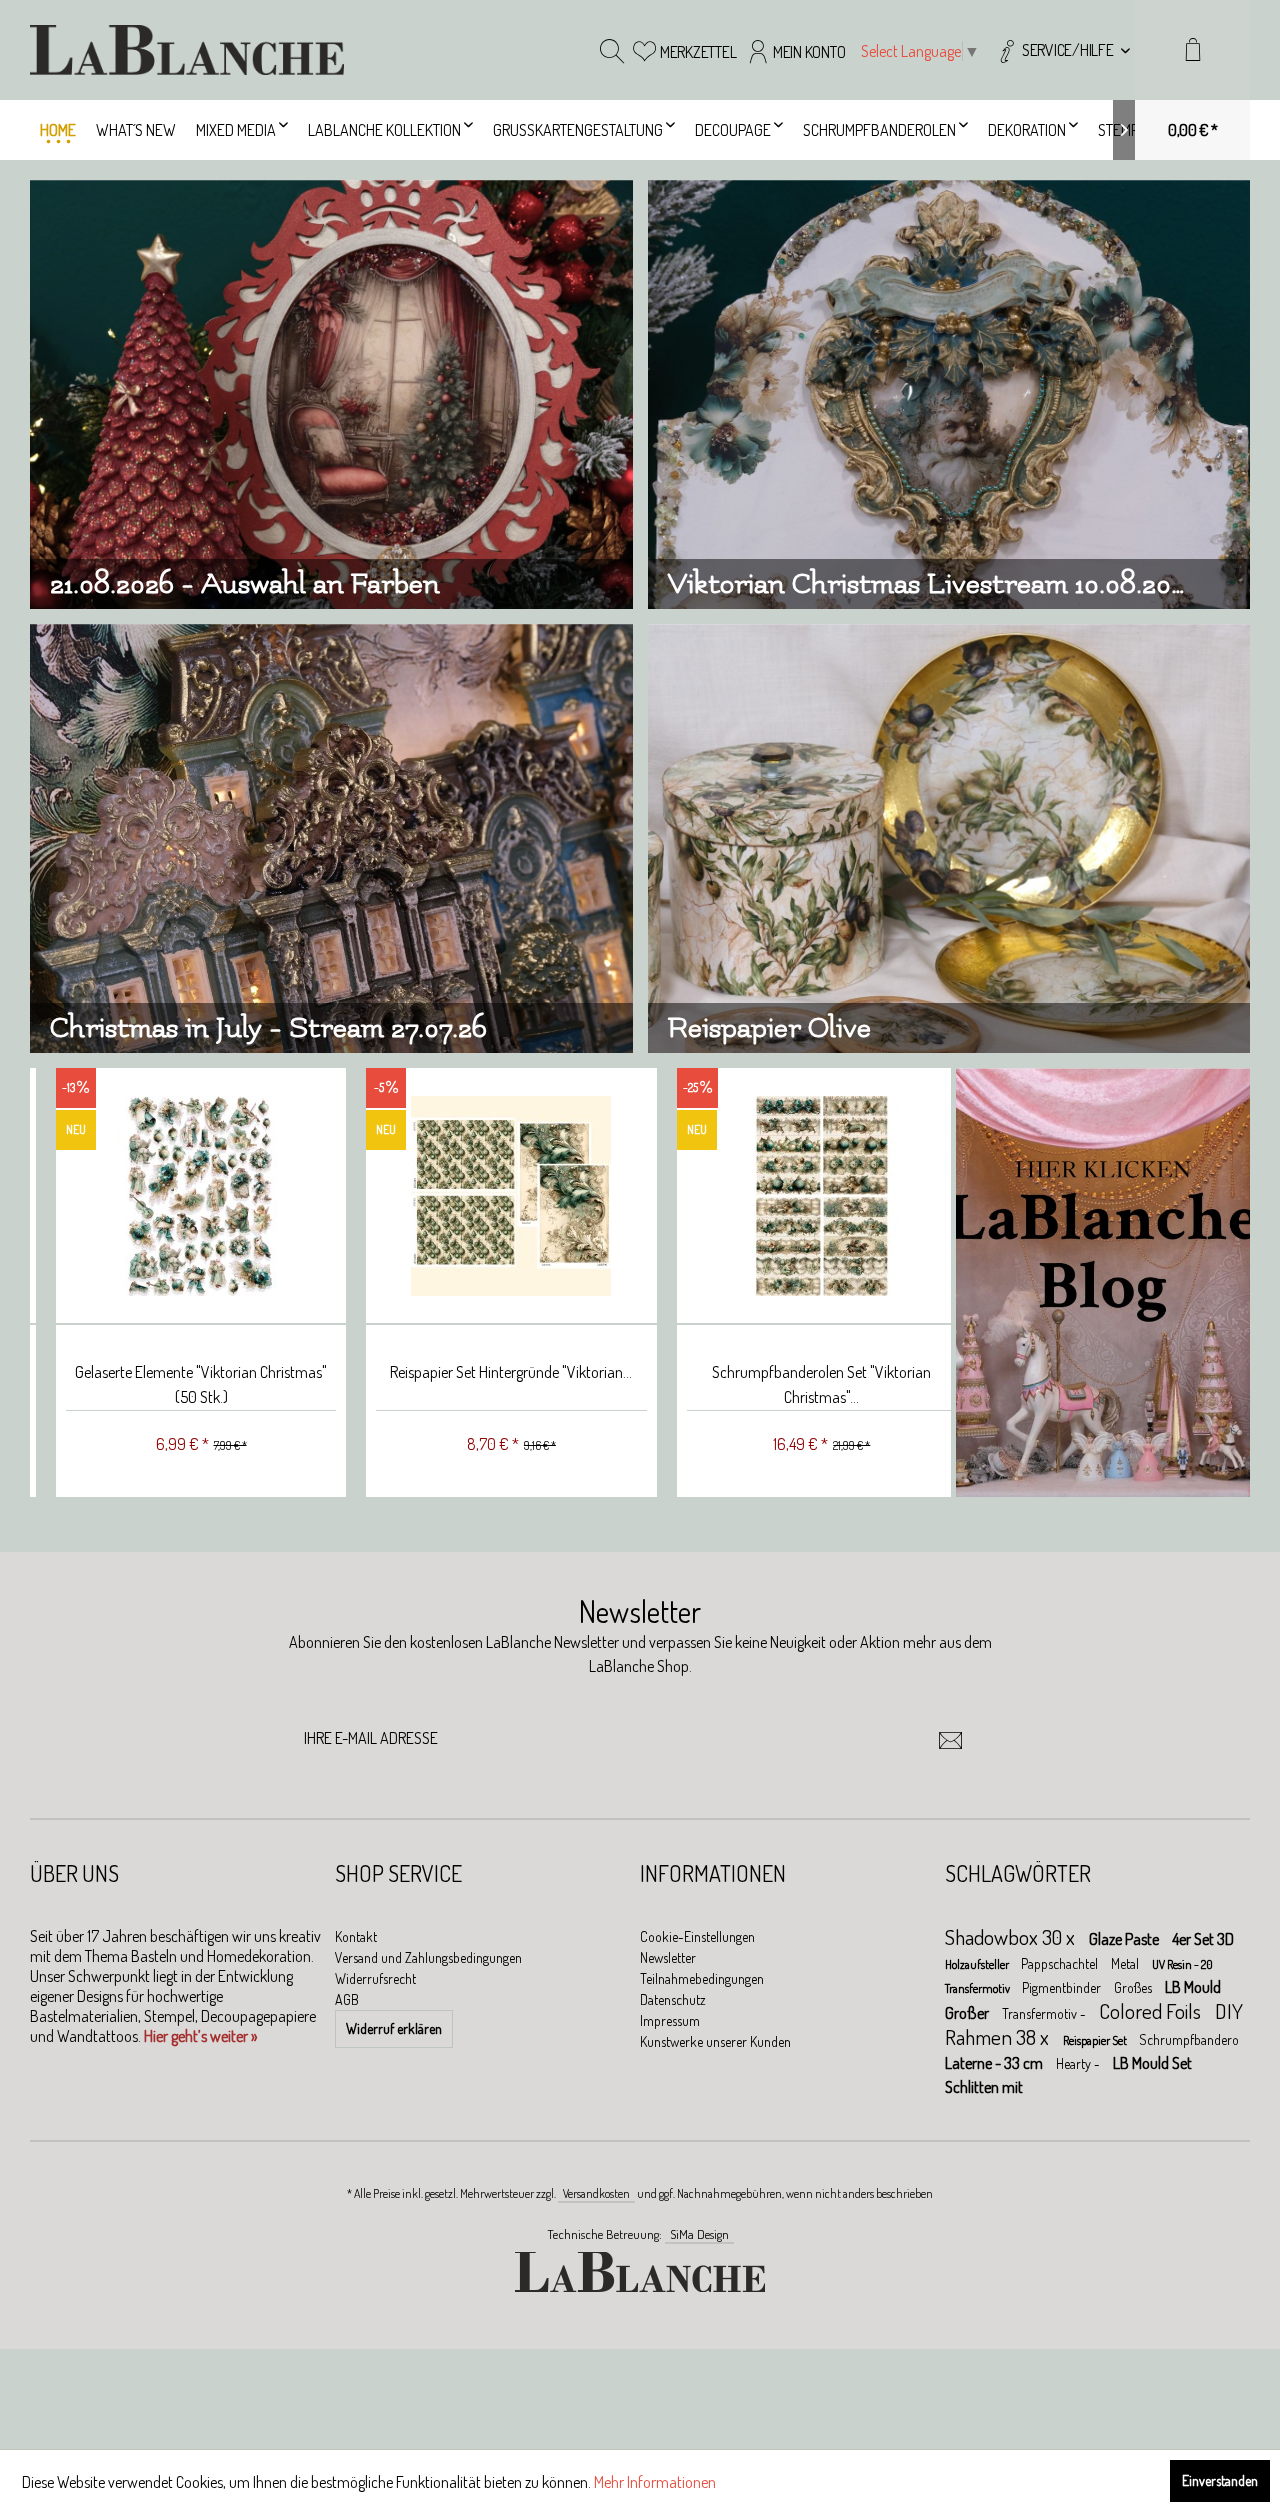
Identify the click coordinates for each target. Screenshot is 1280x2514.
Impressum (670, 2020)
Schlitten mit (984, 2087)
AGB (347, 1999)
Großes (1134, 1987)
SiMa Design (699, 2234)
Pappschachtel (1061, 1963)
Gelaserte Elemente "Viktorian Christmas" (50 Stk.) (174, 1384)
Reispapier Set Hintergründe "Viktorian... (484, 1372)
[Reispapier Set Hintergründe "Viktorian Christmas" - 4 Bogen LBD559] (484, 1196)
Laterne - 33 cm (995, 2063)
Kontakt (356, 1936)
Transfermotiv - (1045, 2013)
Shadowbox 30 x (1012, 1936)
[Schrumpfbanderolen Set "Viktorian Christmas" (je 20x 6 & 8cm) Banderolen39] (795, 1196)
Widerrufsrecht (375, 1978)
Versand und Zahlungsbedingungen (428, 1957)
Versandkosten (596, 2193)
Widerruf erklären (394, 2028)
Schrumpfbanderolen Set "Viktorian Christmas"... (794, 1384)
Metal (1126, 1963)
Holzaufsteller (978, 1964)
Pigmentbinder (1063, 1987)
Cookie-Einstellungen (697, 1936)
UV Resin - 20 (1182, 1964)
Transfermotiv (978, 1988)
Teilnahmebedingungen (702, 1978)
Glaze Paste (1125, 1939)
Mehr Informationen (655, 2482)
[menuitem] (1062, 50)
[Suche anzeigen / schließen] (612, 50)
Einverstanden (1220, 2480)
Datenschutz (673, 1999)
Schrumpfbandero (1189, 2039)
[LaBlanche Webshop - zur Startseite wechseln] (187, 50)
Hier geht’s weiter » (200, 2036)
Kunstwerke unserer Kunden (715, 2041)
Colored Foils (1152, 2010)
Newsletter (668, 1957)
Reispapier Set (1096, 2040)
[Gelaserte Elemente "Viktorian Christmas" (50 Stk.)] (174, 1196)
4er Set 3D (1203, 1939)
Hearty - (1079, 2063)
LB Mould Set (1152, 2063)
